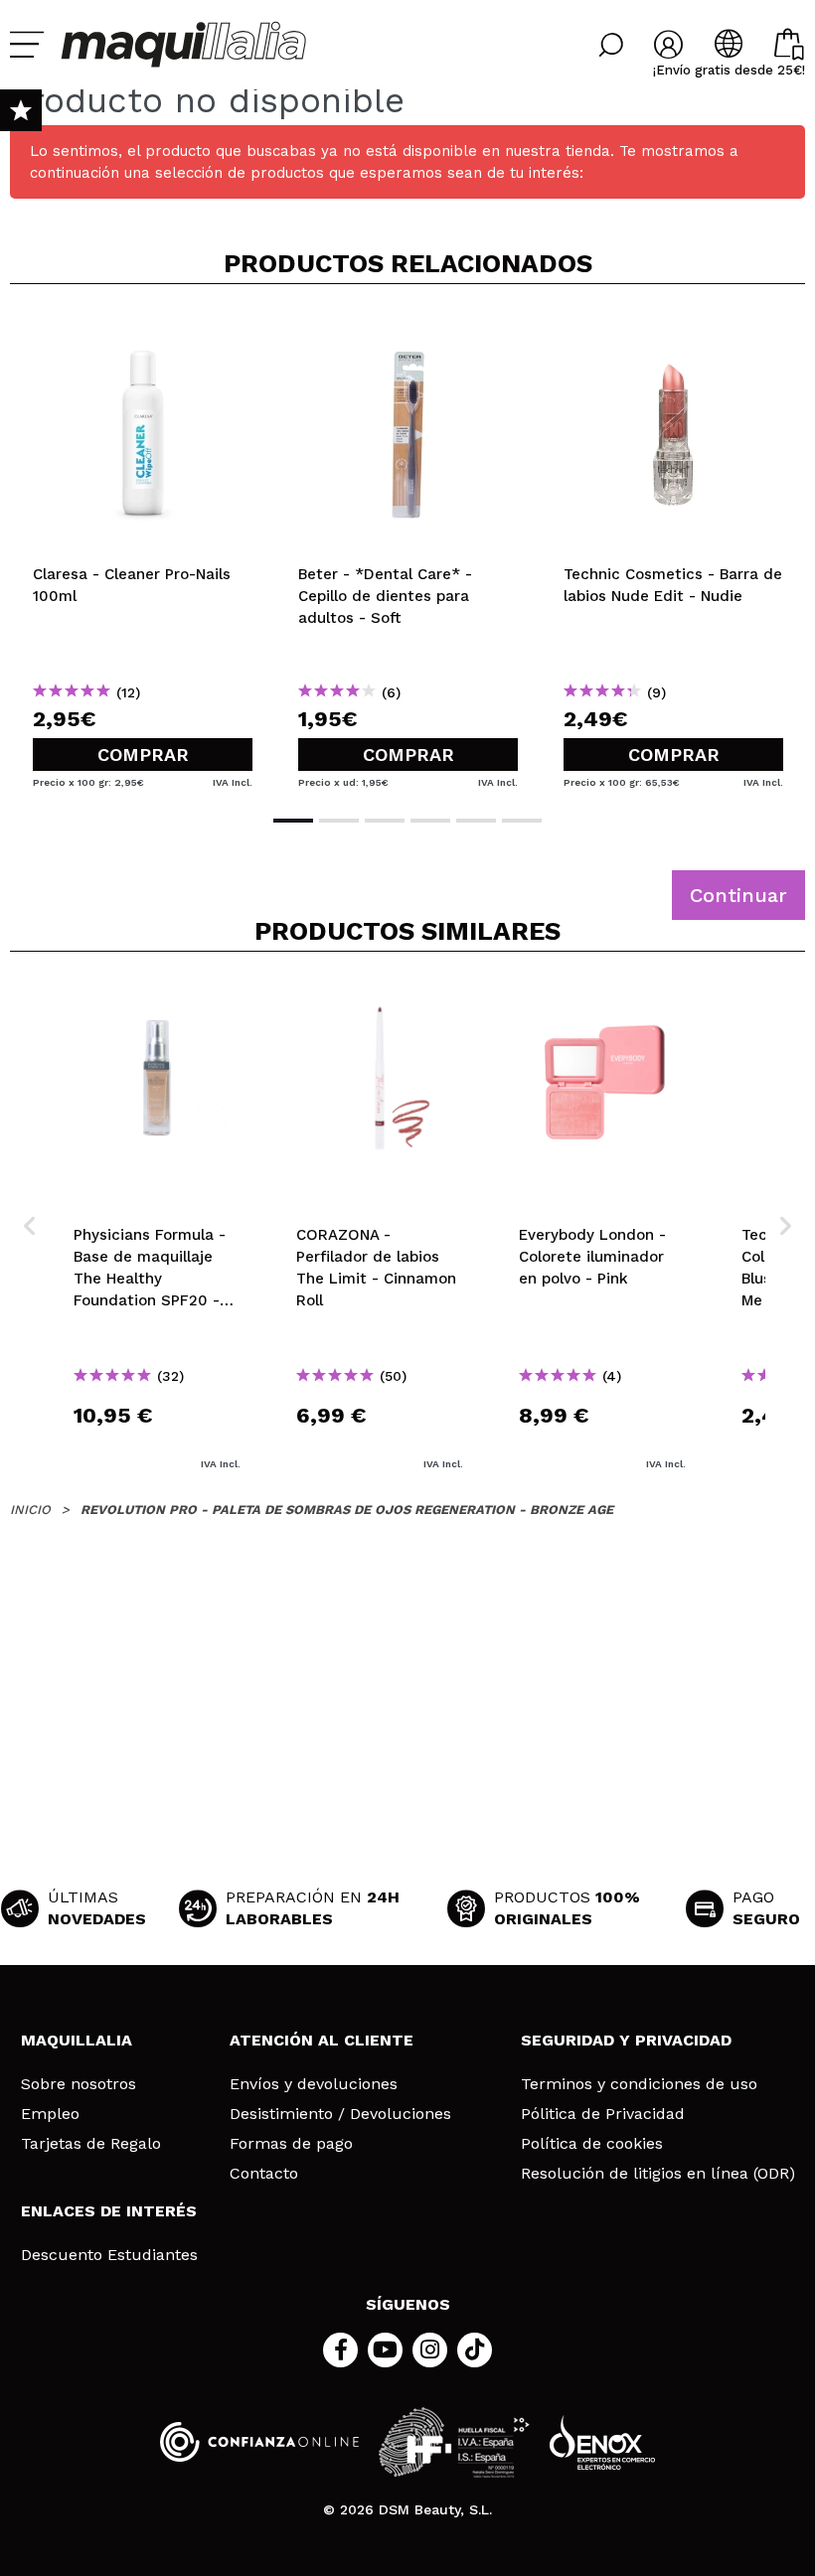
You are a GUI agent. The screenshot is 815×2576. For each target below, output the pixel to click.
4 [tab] (430, 821)
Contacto (264, 2174)
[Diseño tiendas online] (602, 2442)
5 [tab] (476, 821)
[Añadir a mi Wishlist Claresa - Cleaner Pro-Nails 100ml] (143, 332)
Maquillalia (77, 2040)
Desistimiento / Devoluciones (340, 2114)
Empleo (50, 2114)
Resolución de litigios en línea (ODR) (658, 2174)
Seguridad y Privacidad (626, 2040)
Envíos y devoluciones (314, 2084)
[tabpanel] (143, 547)
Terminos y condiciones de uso (639, 2084)
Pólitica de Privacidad (603, 2114)
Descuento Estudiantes (109, 2255)
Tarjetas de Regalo (91, 2144)
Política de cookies (592, 2144)
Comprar (143, 755)
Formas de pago (291, 2144)
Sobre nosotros (79, 2084)
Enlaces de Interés (109, 2211)
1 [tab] (293, 821)
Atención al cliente (322, 2040)
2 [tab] (339, 821)
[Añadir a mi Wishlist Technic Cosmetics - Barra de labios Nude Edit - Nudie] (673, 332)
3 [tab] (385, 821)
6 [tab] (522, 821)
